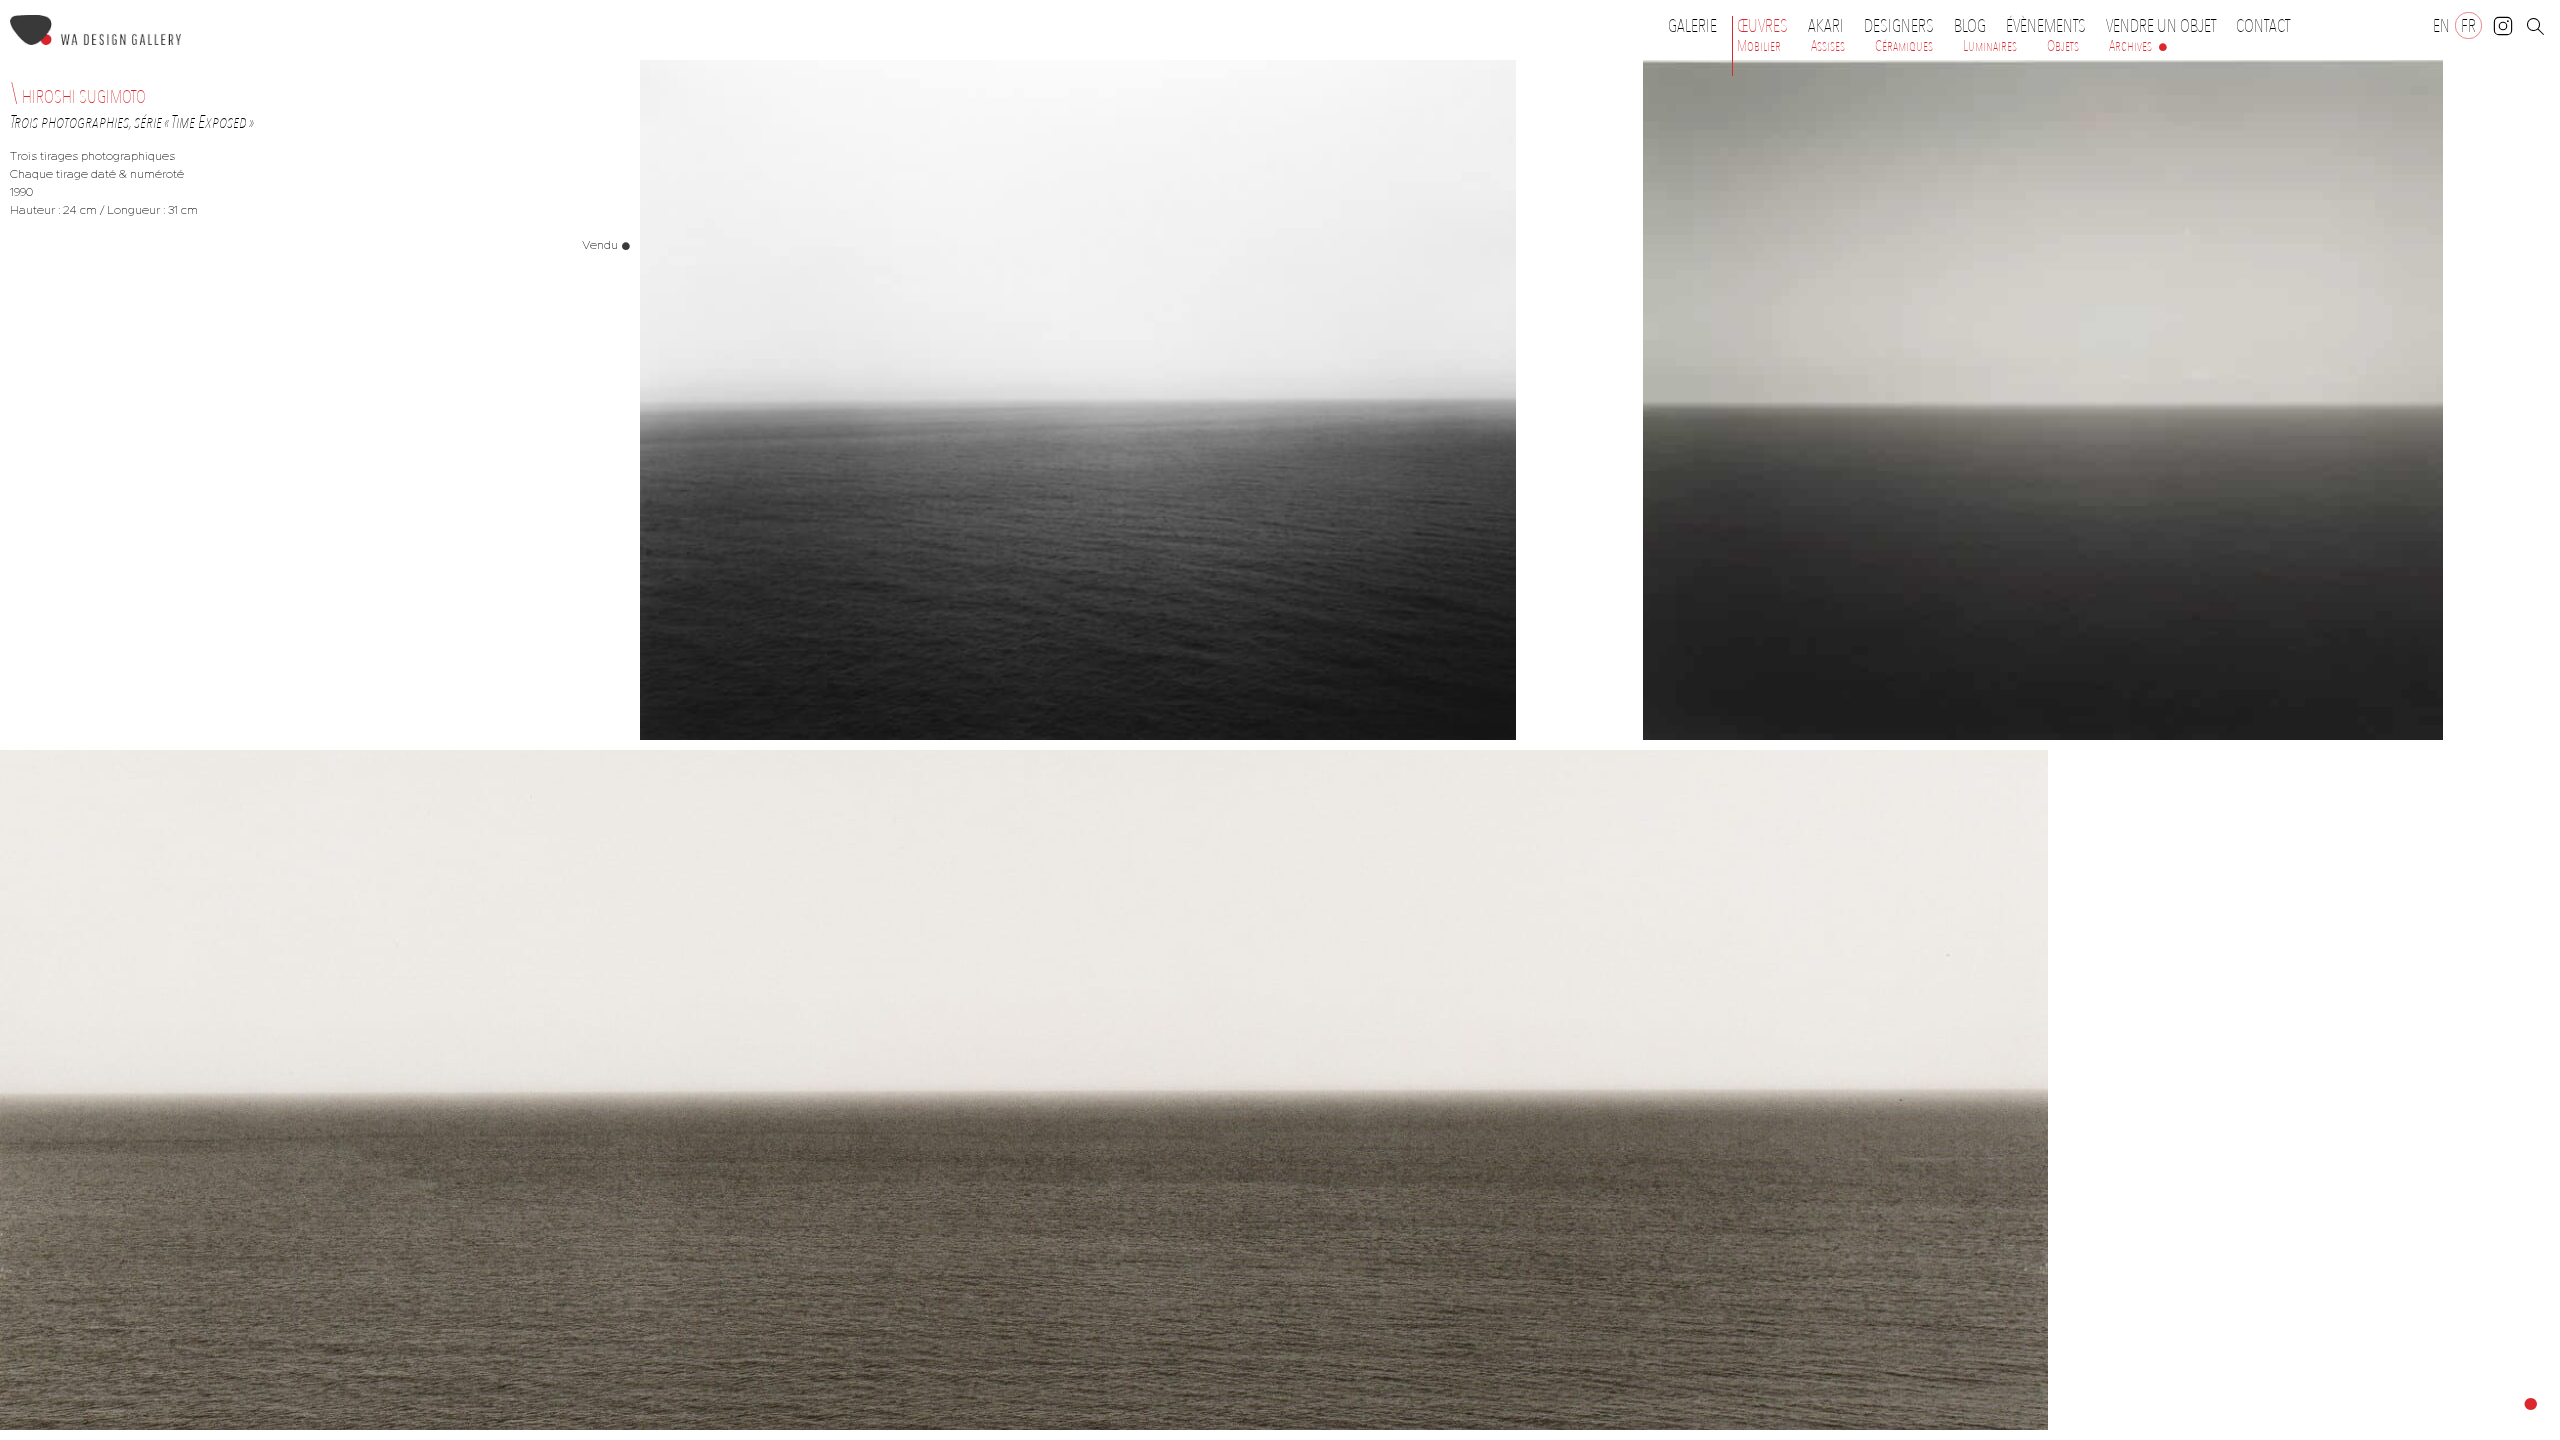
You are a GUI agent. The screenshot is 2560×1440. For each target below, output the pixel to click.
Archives (2130, 46)
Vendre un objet (2161, 26)
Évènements (2046, 26)
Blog (1970, 26)
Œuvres (1762, 26)
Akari (1826, 26)
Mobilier (1759, 46)
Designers (1899, 26)
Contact (2263, 26)
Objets (2063, 46)
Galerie (1692, 26)
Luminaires (1990, 46)
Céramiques (1904, 46)
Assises (1828, 46)
